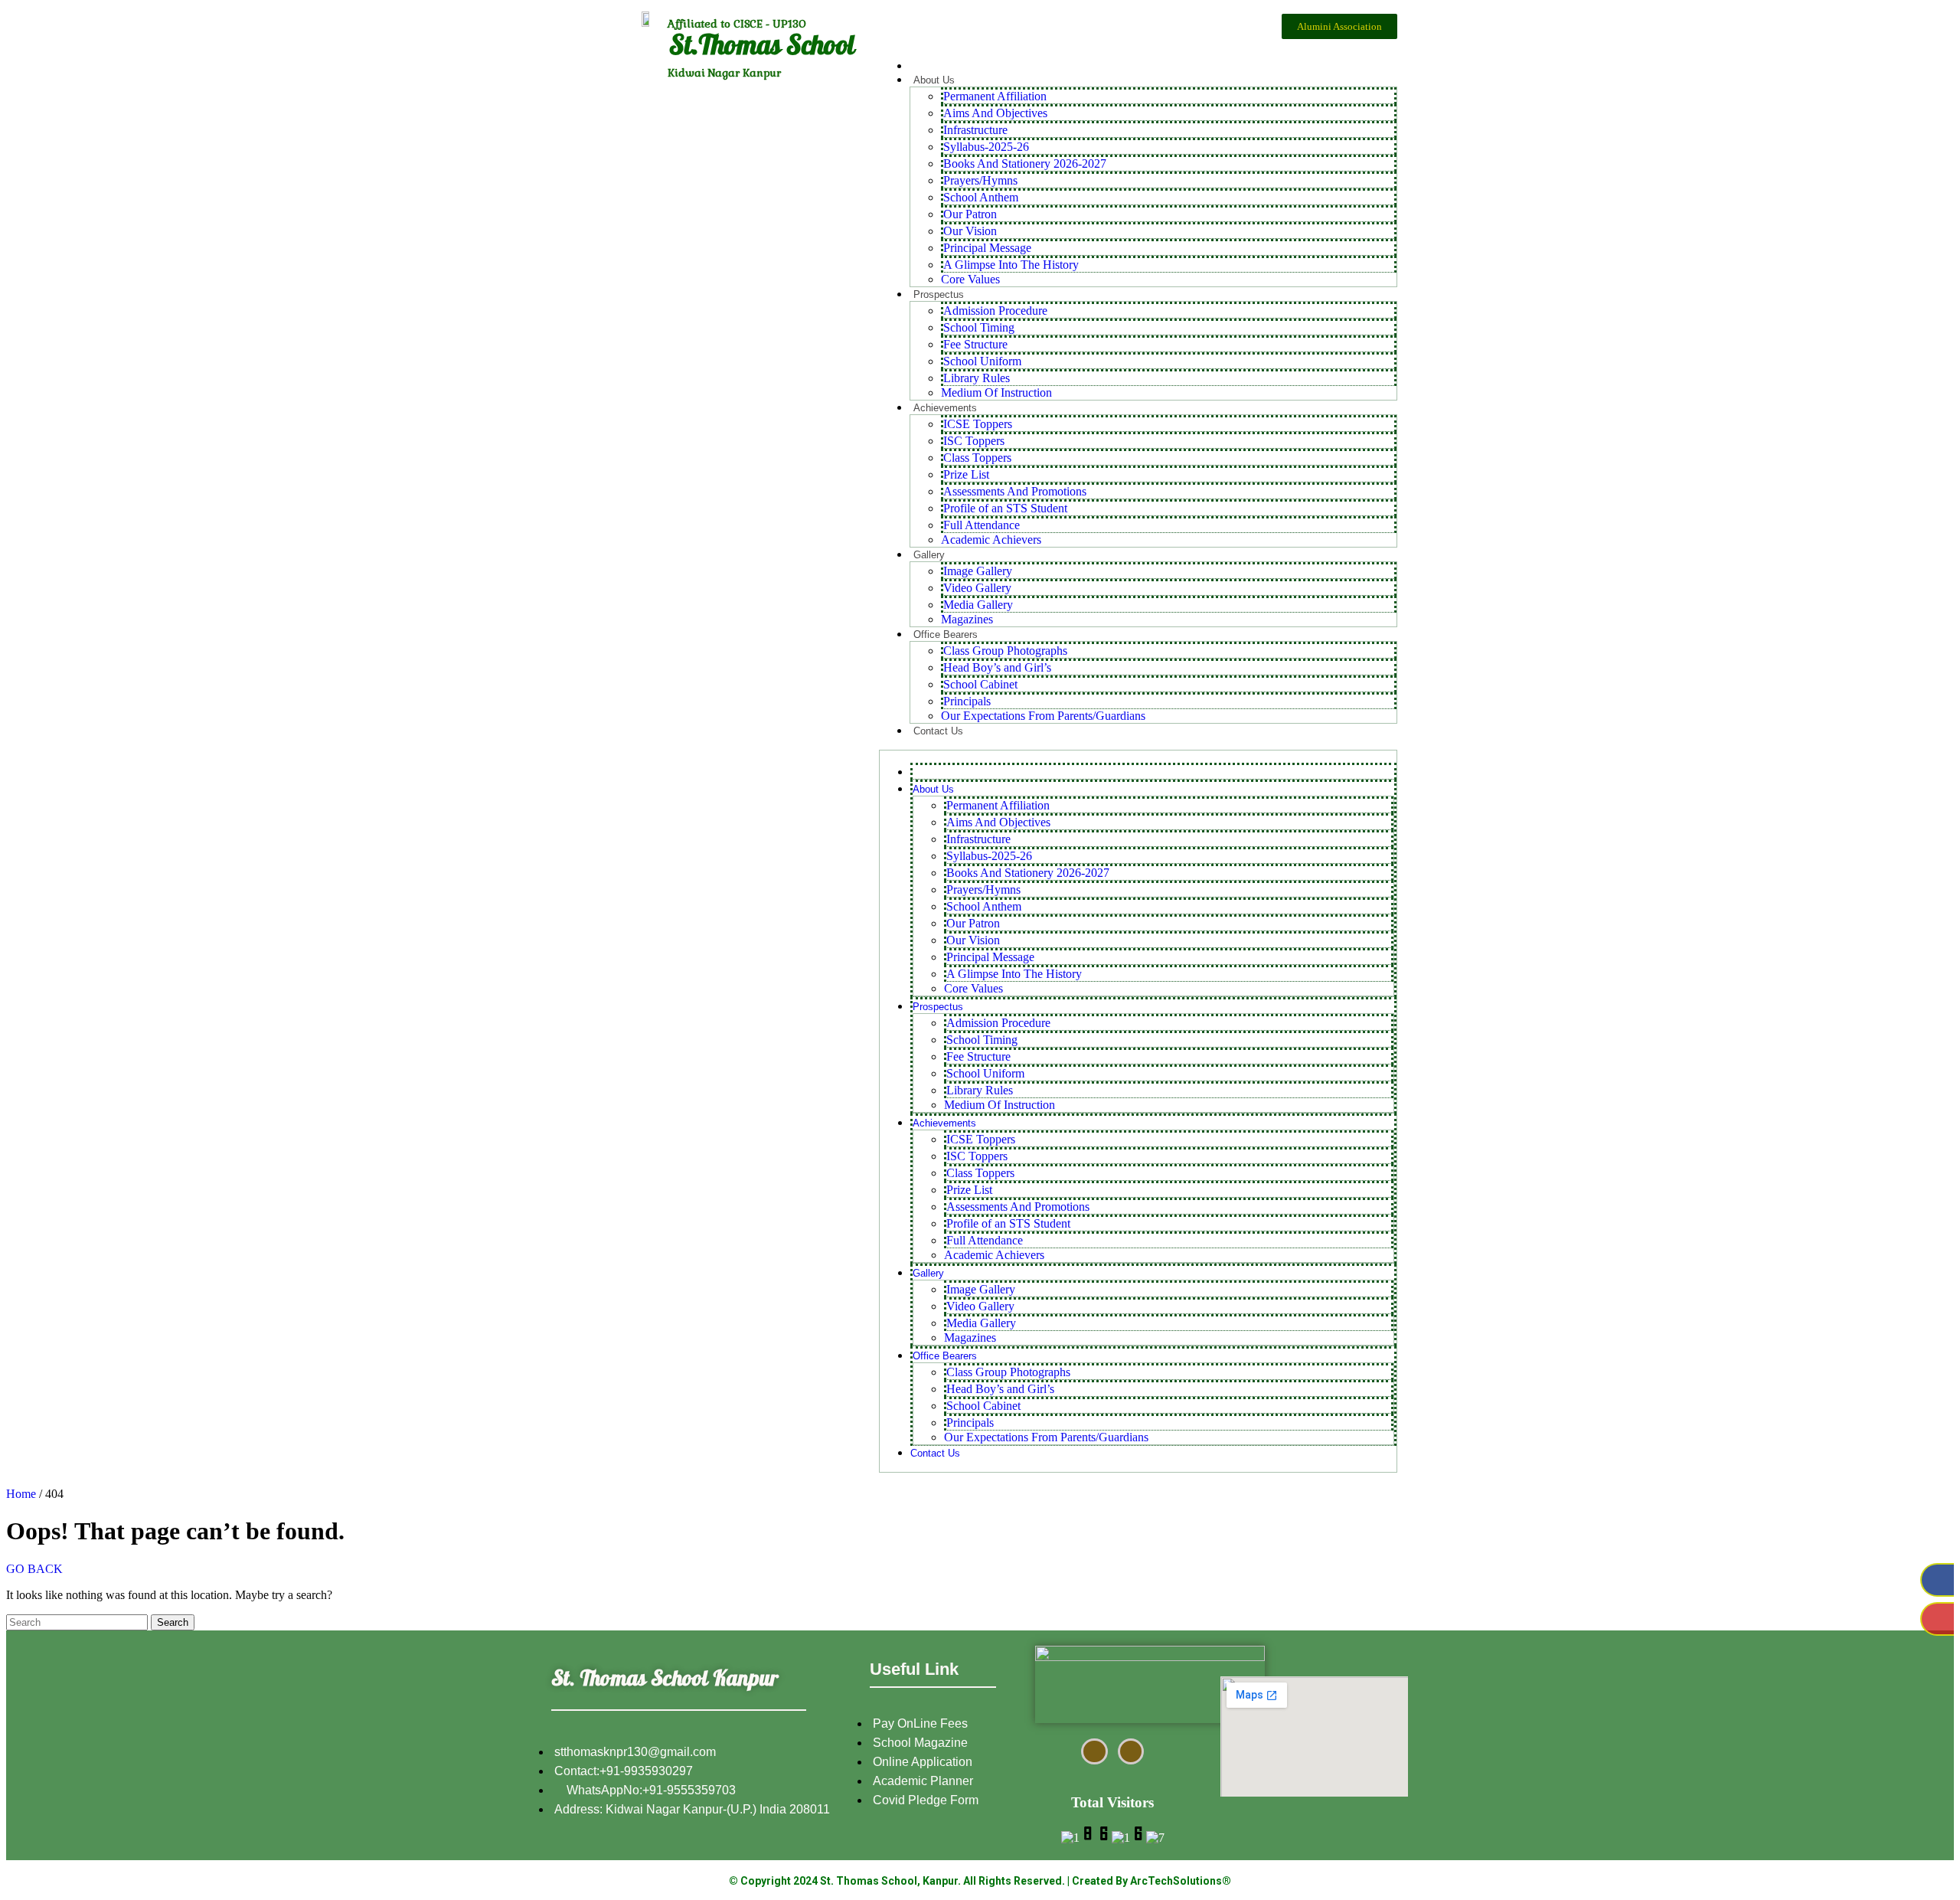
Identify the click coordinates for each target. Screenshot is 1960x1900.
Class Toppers (977, 458)
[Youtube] (1937, 1619)
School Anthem (981, 197)
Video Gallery (977, 588)
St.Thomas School (762, 49)
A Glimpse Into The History (1011, 265)
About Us (934, 80)
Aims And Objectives (995, 113)
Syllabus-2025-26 (986, 147)
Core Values (970, 279)
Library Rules (977, 378)
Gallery (929, 555)
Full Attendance (982, 525)
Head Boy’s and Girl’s (997, 667)
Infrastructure (975, 130)
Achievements (945, 408)
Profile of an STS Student (1005, 508)
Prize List (966, 474)
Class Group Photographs (1005, 651)
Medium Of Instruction (996, 392)
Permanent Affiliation (995, 96)
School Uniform (982, 361)
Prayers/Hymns (980, 180)
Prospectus (939, 294)
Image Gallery (978, 571)
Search (173, 1622)
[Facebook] (1937, 1580)
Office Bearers (946, 634)
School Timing (979, 327)
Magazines (967, 619)
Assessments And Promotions (1015, 491)
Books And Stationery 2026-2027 (1025, 164)
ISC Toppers (974, 441)
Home (21, 1494)
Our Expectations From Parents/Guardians (1043, 716)
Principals (967, 701)
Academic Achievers (991, 540)
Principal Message (987, 248)
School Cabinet (980, 684)
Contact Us (938, 731)
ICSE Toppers (978, 424)
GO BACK (34, 1569)
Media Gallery (978, 605)
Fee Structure (975, 344)
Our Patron (970, 214)
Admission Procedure (995, 311)
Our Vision (970, 231)
